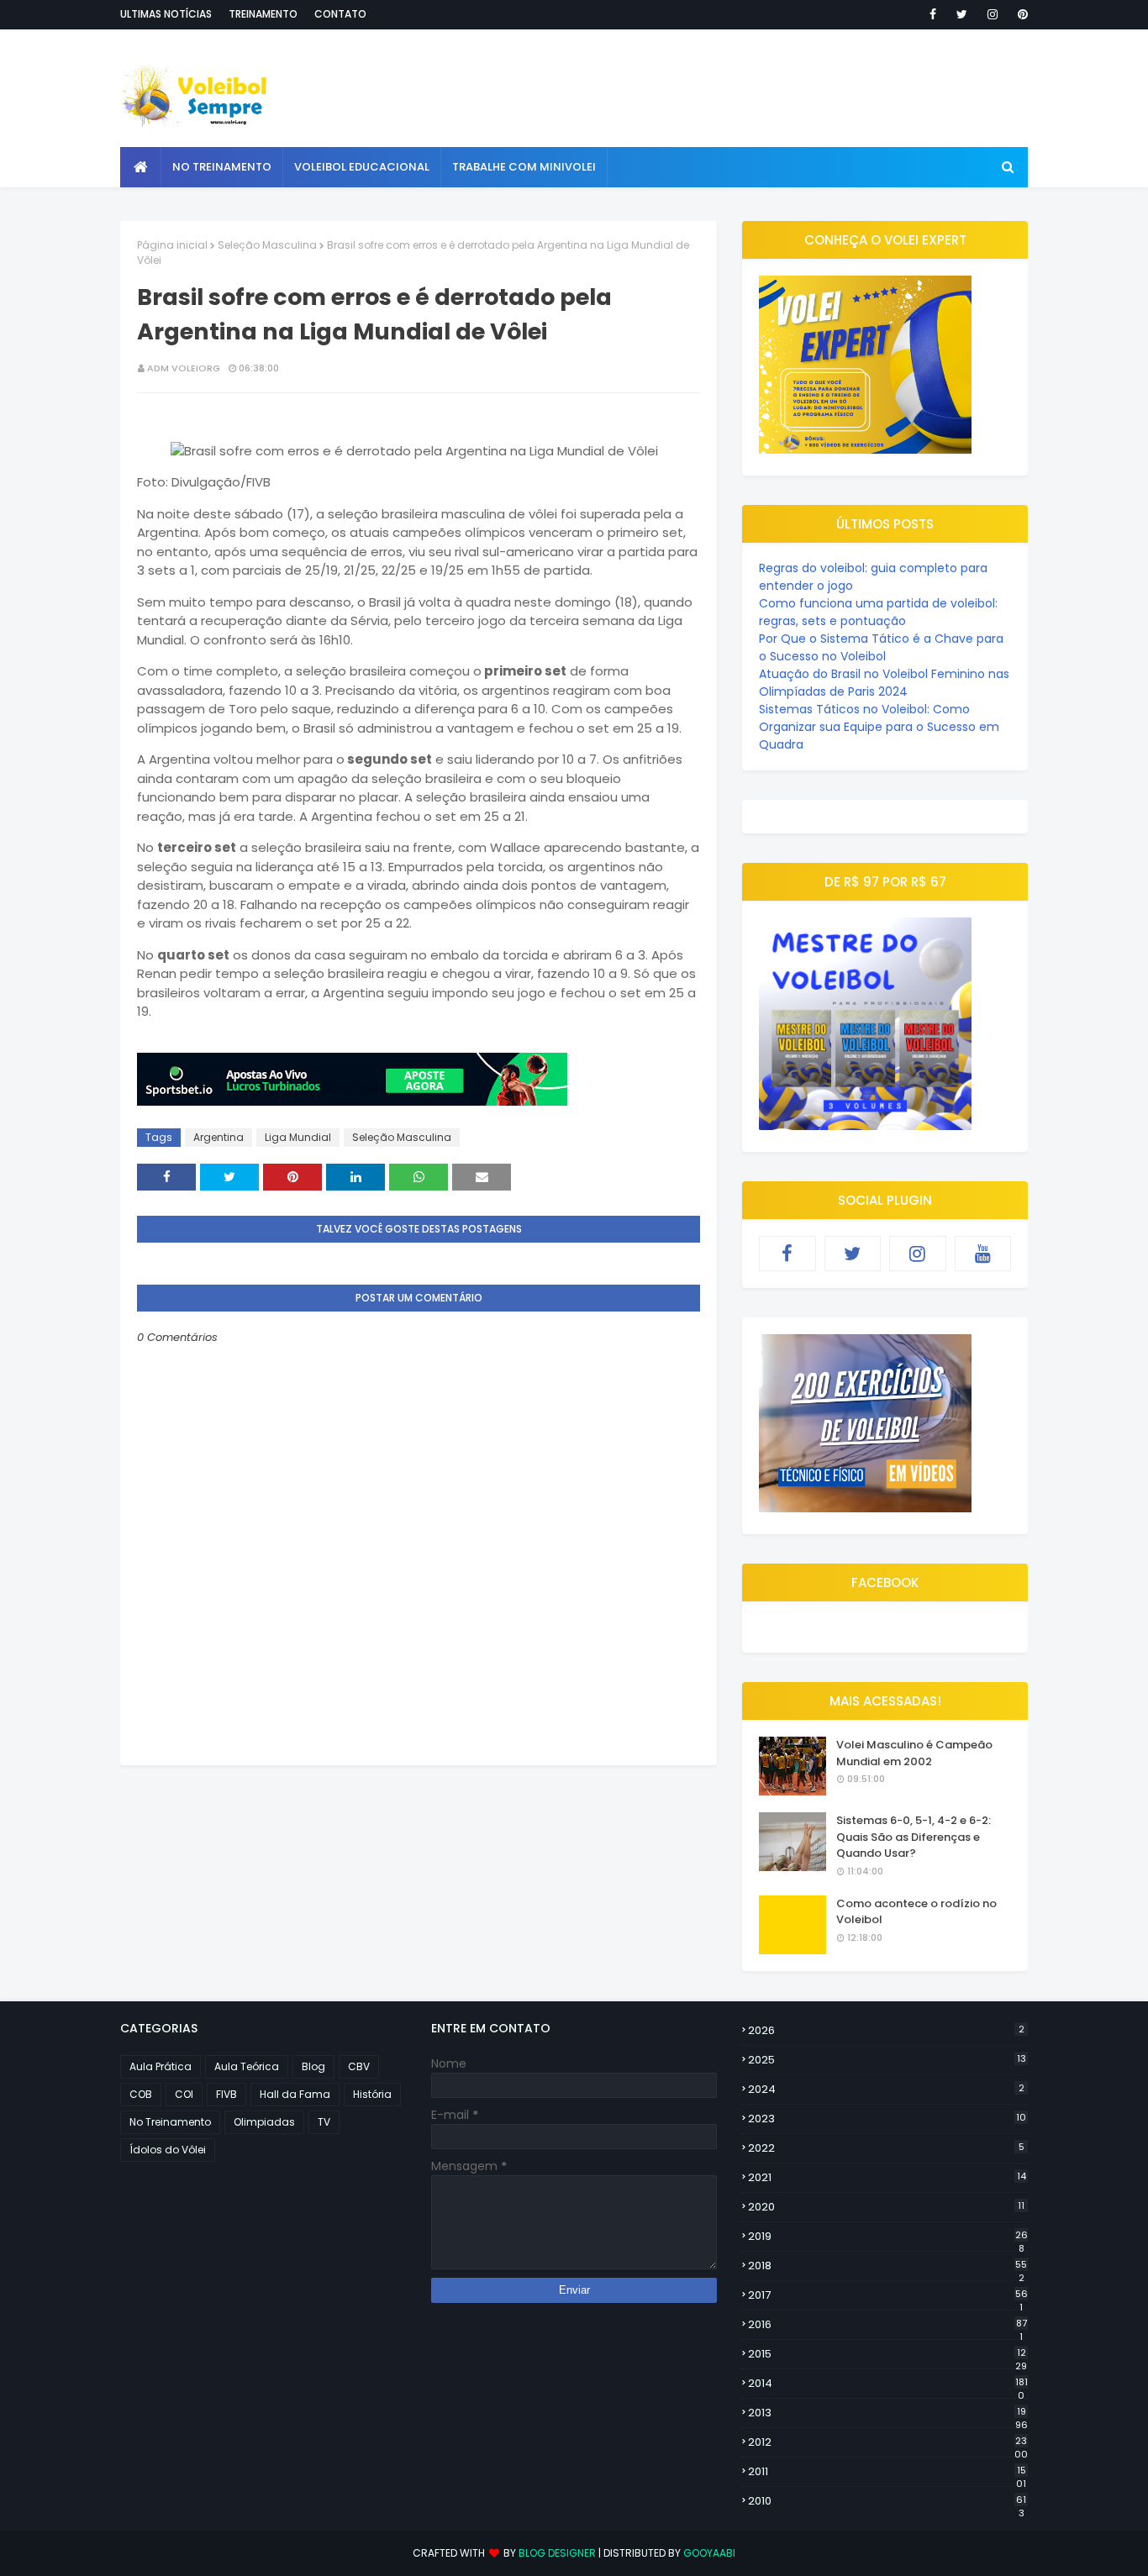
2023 (887, 2119)
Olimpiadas (264, 2122)
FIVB (226, 2094)
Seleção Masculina (267, 245)
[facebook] (933, 14)
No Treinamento (170, 2122)
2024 (886, 2089)
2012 (888, 2442)
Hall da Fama (295, 2094)
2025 (887, 2060)
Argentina (219, 1137)
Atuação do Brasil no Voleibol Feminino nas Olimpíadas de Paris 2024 (884, 683)
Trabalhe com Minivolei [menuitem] (524, 167)
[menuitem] (141, 167)
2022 (886, 2148)
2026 (886, 2030)
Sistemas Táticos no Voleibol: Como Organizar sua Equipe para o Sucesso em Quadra (879, 727)
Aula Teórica (247, 2066)
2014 (888, 2384)
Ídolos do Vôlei (168, 2150)
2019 (888, 2237)
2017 (888, 2295)
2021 (887, 2177)
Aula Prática (161, 2066)
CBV (359, 2066)
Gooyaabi (709, 2553)
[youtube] (983, 1254)
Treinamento (263, 14)
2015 (887, 2354)
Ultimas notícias (166, 14)
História (372, 2094)
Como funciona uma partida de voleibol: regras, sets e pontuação (878, 612)
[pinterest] (1020, 14)
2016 (887, 2325)
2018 (887, 2266)
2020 (886, 2207)
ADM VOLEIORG (184, 368)
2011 (887, 2472)
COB (141, 2094)
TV (324, 2122)
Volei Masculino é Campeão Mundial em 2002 (914, 1753)
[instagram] (993, 14)
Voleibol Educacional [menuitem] (362, 167)
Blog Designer (557, 2553)
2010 (887, 2501)
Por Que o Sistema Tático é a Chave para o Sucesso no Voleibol (881, 647)
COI (184, 2094)
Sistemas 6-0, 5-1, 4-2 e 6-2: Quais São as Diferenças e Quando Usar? (914, 1837)
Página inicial (172, 245)
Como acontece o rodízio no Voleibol (916, 1912)
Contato (340, 14)
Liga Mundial (298, 1137)
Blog (313, 2066)
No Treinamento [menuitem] (222, 167)
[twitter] (962, 14)
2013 (888, 2413)
